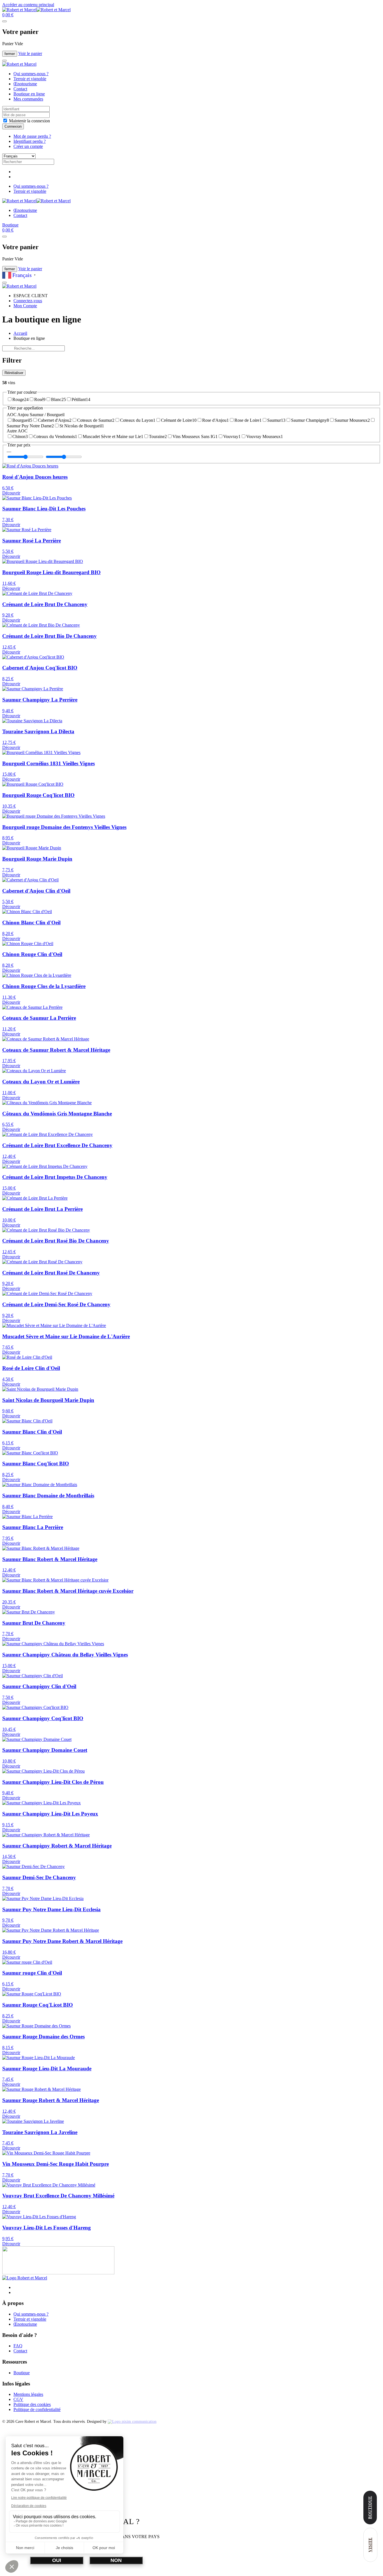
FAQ (18, 2346)
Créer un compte (28, 146)
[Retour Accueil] (36, 10)
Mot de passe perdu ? (32, 136)
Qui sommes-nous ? (31, 74)
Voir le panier (30, 53)
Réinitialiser (14, 373)
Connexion (13, 126)
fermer (10, 54)
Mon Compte (25, 306)
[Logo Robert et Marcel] (25, 2278)
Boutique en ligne (29, 94)
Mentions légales (28, 2394)
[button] (8, 15)
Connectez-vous (28, 301)
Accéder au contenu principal (28, 5)
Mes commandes (28, 99)
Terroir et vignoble (30, 79)
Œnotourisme (25, 84)
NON (116, 2560)
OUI (57, 2560)
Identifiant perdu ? (30, 141)
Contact (20, 89)
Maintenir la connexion (29, 121)
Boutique (10, 225)
